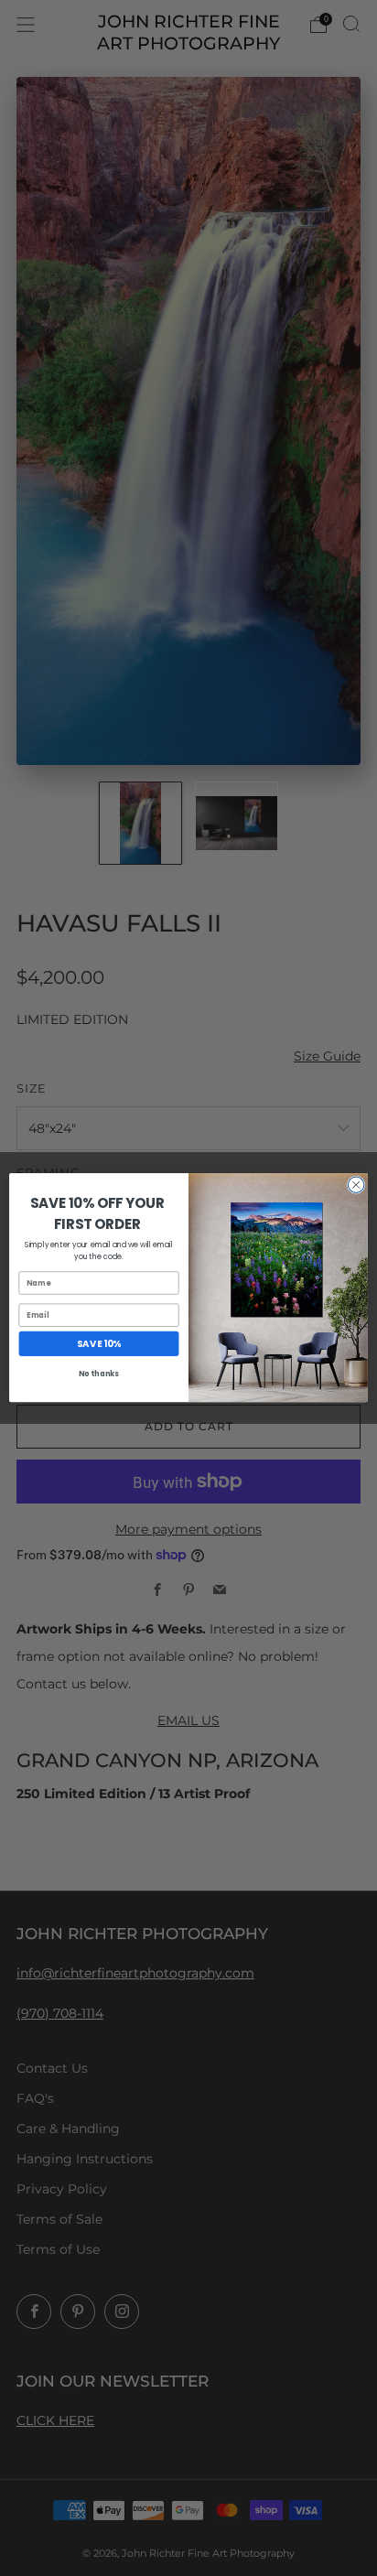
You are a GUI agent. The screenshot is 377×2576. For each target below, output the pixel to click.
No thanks (99, 1374)
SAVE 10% (99, 1344)
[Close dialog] (356, 1185)
